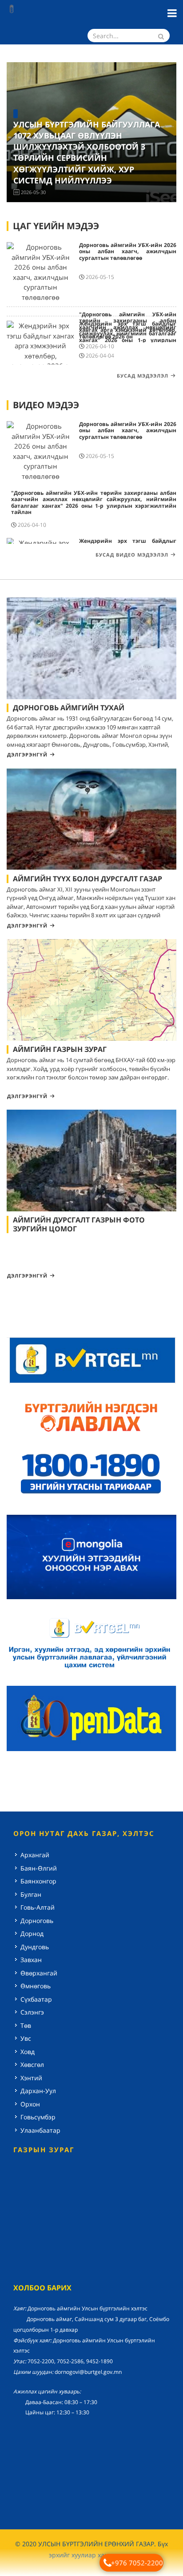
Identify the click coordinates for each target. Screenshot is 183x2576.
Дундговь (35, 1947)
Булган (31, 1894)
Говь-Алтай (38, 1907)
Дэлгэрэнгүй (27, 754)
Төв (26, 2025)
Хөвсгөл (32, 2064)
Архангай (35, 1855)
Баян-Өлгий (39, 1868)
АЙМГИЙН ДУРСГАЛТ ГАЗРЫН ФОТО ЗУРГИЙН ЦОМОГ (79, 1224)
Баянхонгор (38, 1881)
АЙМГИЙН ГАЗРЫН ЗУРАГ (60, 1049)
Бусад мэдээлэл (143, 376)
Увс (26, 2038)
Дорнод (32, 1933)
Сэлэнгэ (32, 2012)
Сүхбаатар (36, 1999)
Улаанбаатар (40, 2130)
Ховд (28, 2052)
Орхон (30, 2104)
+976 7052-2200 (137, 2563)
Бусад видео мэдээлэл (132, 555)
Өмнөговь (36, 1986)
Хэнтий (31, 2078)
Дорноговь (37, 1921)
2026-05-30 (33, 192)
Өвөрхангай (39, 1973)
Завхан (31, 1960)
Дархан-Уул (38, 2091)
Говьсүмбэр (38, 2117)
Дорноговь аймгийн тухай (69, 708)
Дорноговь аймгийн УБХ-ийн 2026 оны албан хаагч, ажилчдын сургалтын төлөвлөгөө (128, 251)
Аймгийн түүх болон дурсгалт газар (88, 879)
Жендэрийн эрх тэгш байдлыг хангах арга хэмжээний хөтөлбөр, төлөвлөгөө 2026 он (128, 330)
